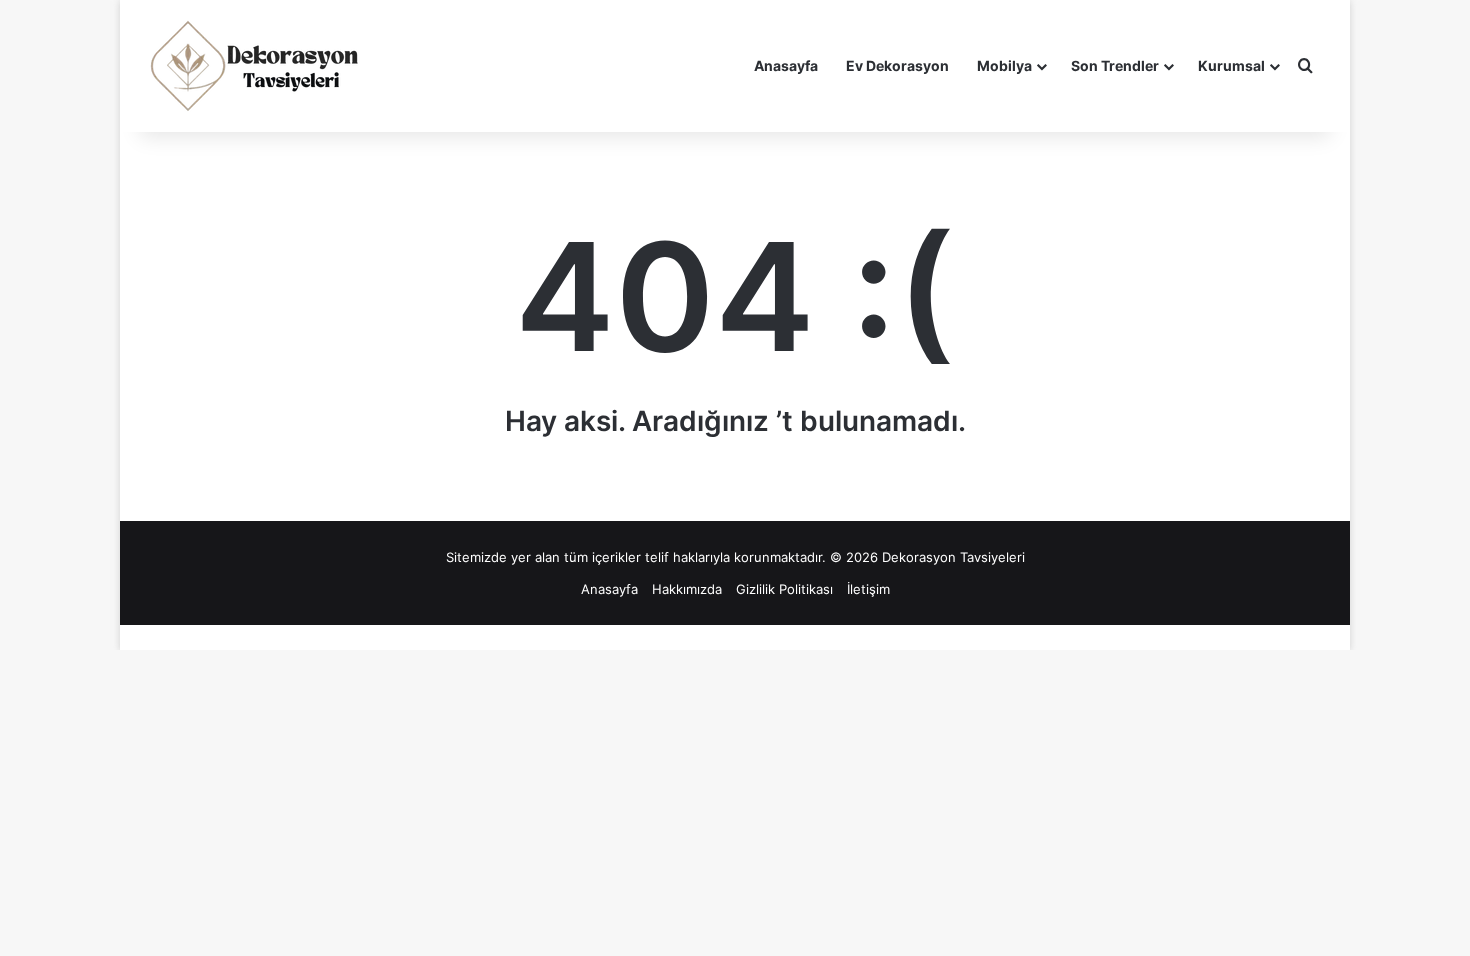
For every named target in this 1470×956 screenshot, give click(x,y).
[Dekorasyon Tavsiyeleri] (257, 66)
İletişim (868, 589)
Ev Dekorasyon (897, 65)
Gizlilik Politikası (784, 589)
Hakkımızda (687, 589)
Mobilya (1004, 65)
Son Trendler (1115, 65)
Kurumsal (1231, 65)
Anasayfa (786, 65)
